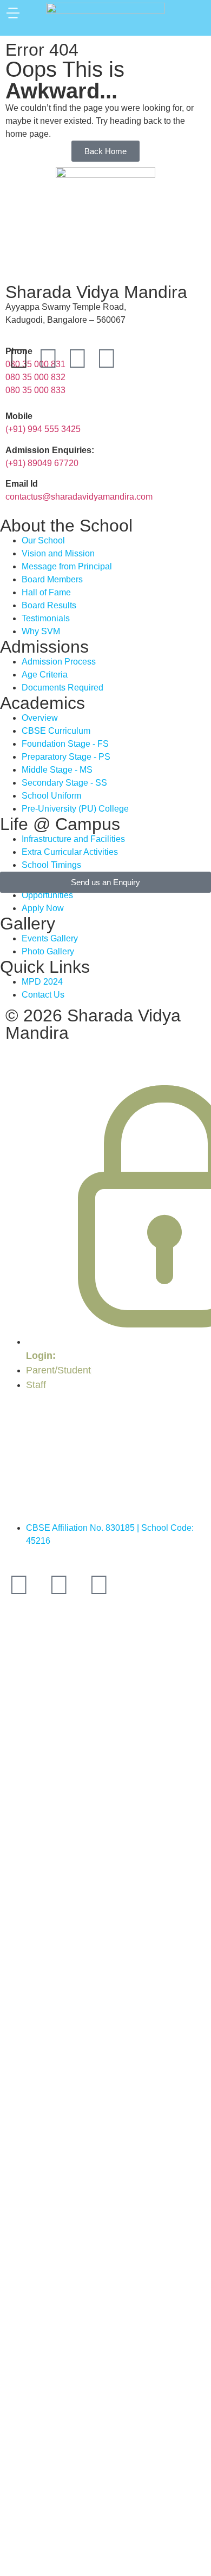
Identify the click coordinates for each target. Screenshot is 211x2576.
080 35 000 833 (35, 390)
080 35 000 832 (35, 377)
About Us (117, 1432)
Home (67, 1419)
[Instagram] (107, 358)
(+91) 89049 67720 (42, 463)
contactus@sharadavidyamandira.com (79, 497)
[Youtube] (77, 358)
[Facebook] (48, 358)
